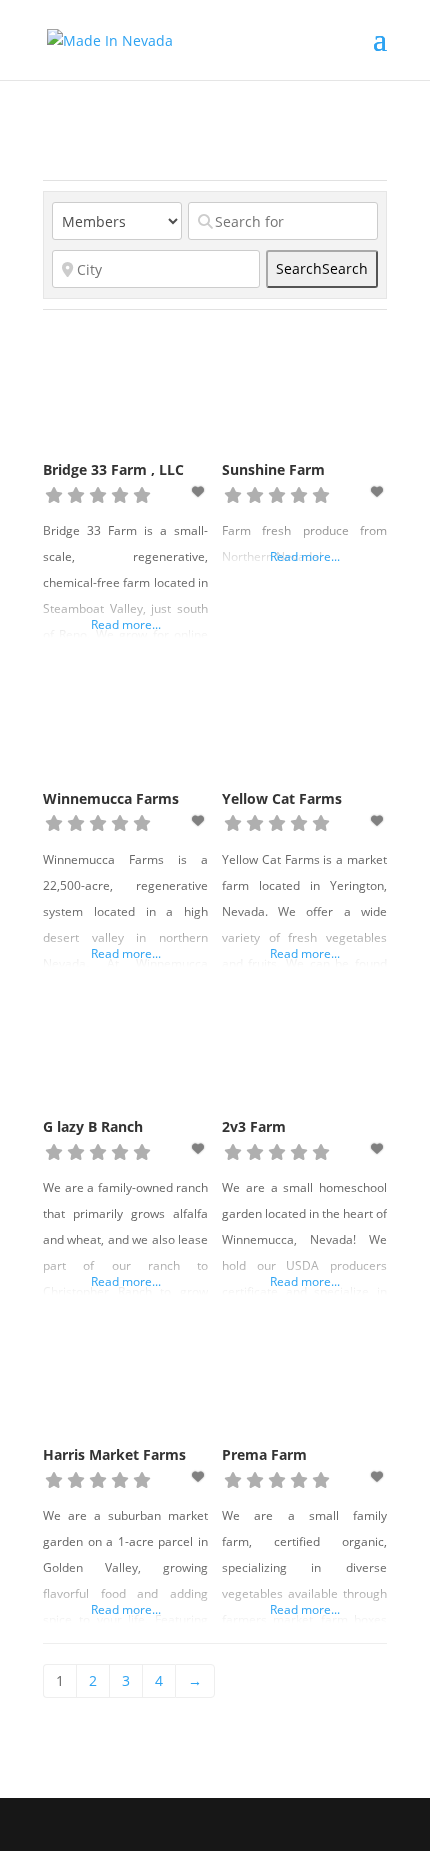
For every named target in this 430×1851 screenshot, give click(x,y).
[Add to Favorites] (200, 491)
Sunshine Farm (273, 469)
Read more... (126, 624)
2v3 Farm (254, 1126)
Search (322, 268)
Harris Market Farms (114, 1454)
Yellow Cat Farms (282, 798)
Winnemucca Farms (111, 798)
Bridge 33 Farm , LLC (113, 469)
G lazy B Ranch (93, 1126)
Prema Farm (264, 1454)
